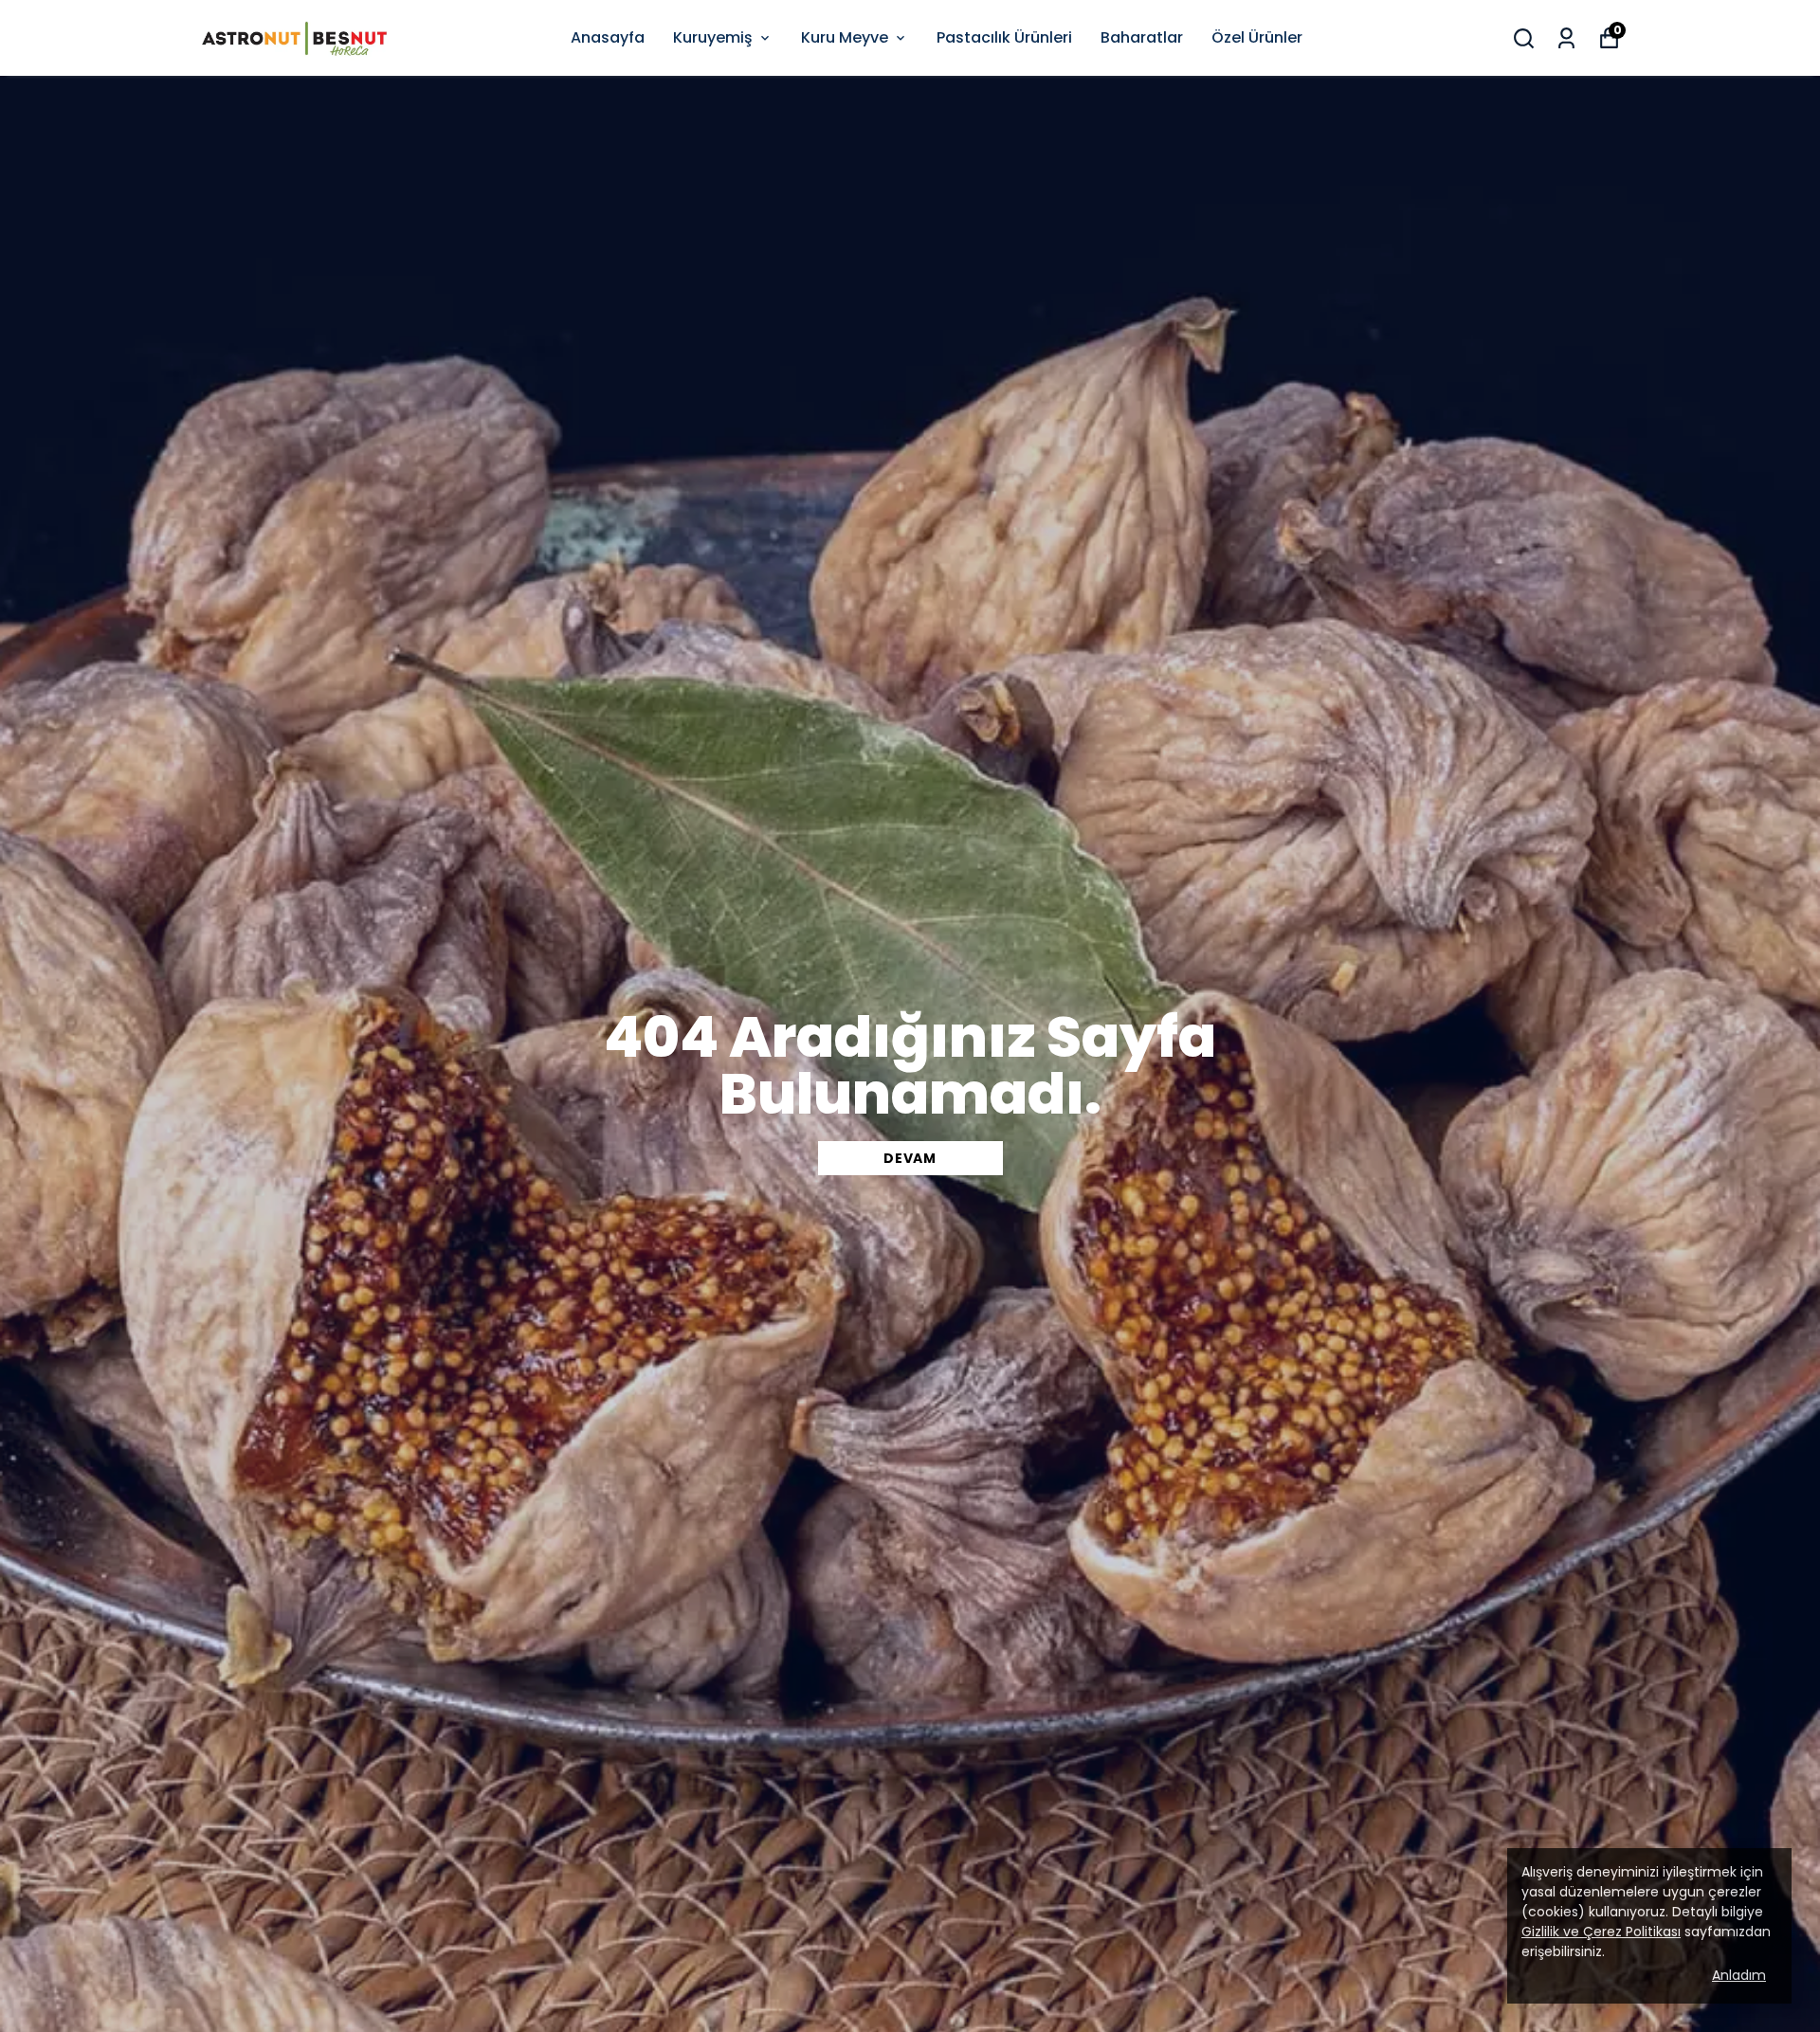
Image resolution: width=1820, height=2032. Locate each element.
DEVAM (910, 1158)
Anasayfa (608, 37)
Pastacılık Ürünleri (1004, 37)
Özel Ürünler (1257, 37)
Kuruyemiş (713, 37)
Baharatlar (1142, 37)
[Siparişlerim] (1566, 38)
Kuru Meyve (845, 37)
